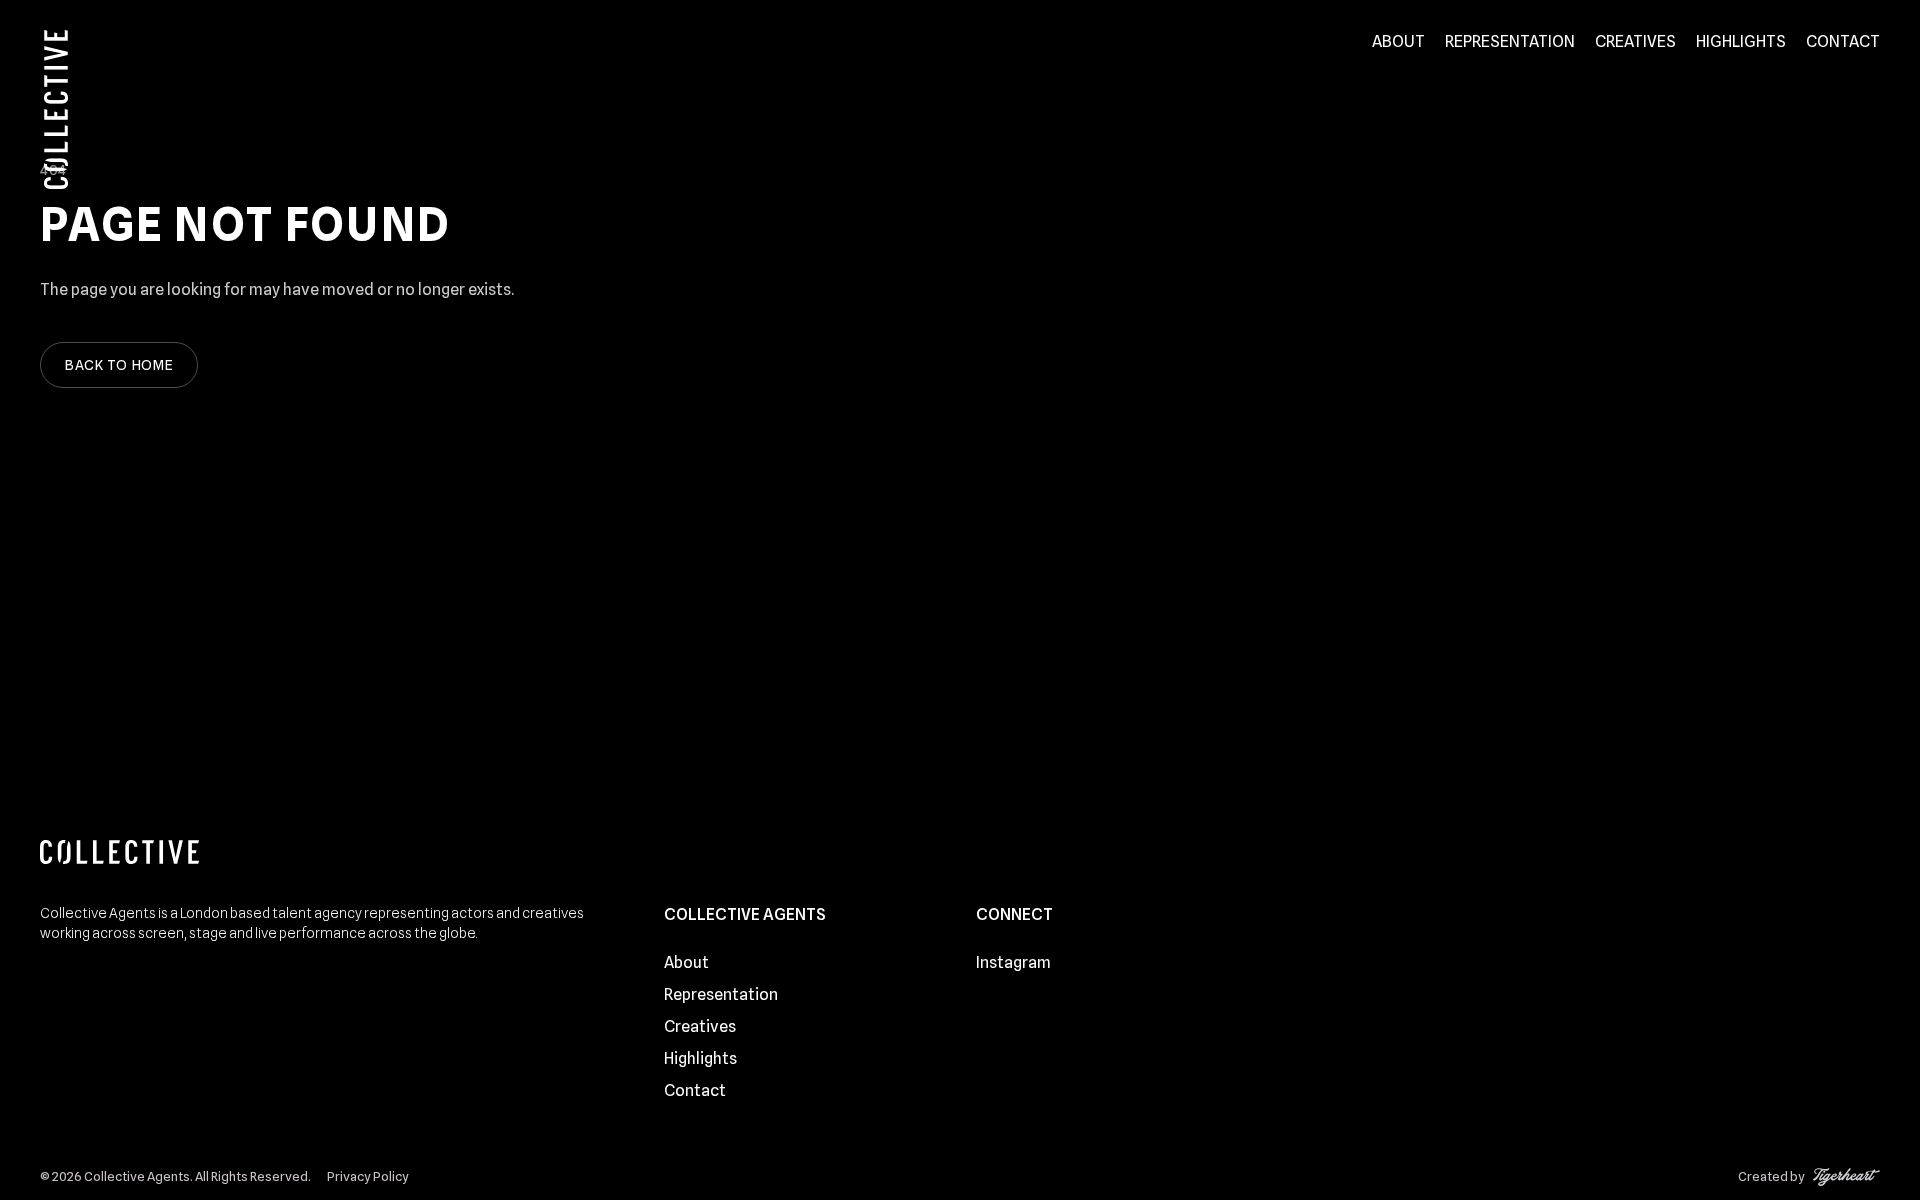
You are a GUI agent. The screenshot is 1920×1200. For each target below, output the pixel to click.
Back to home (119, 365)
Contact (1843, 41)
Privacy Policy (368, 1176)
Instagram (1013, 962)
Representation (1510, 41)
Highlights (1741, 41)
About (1398, 41)
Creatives (1635, 41)
